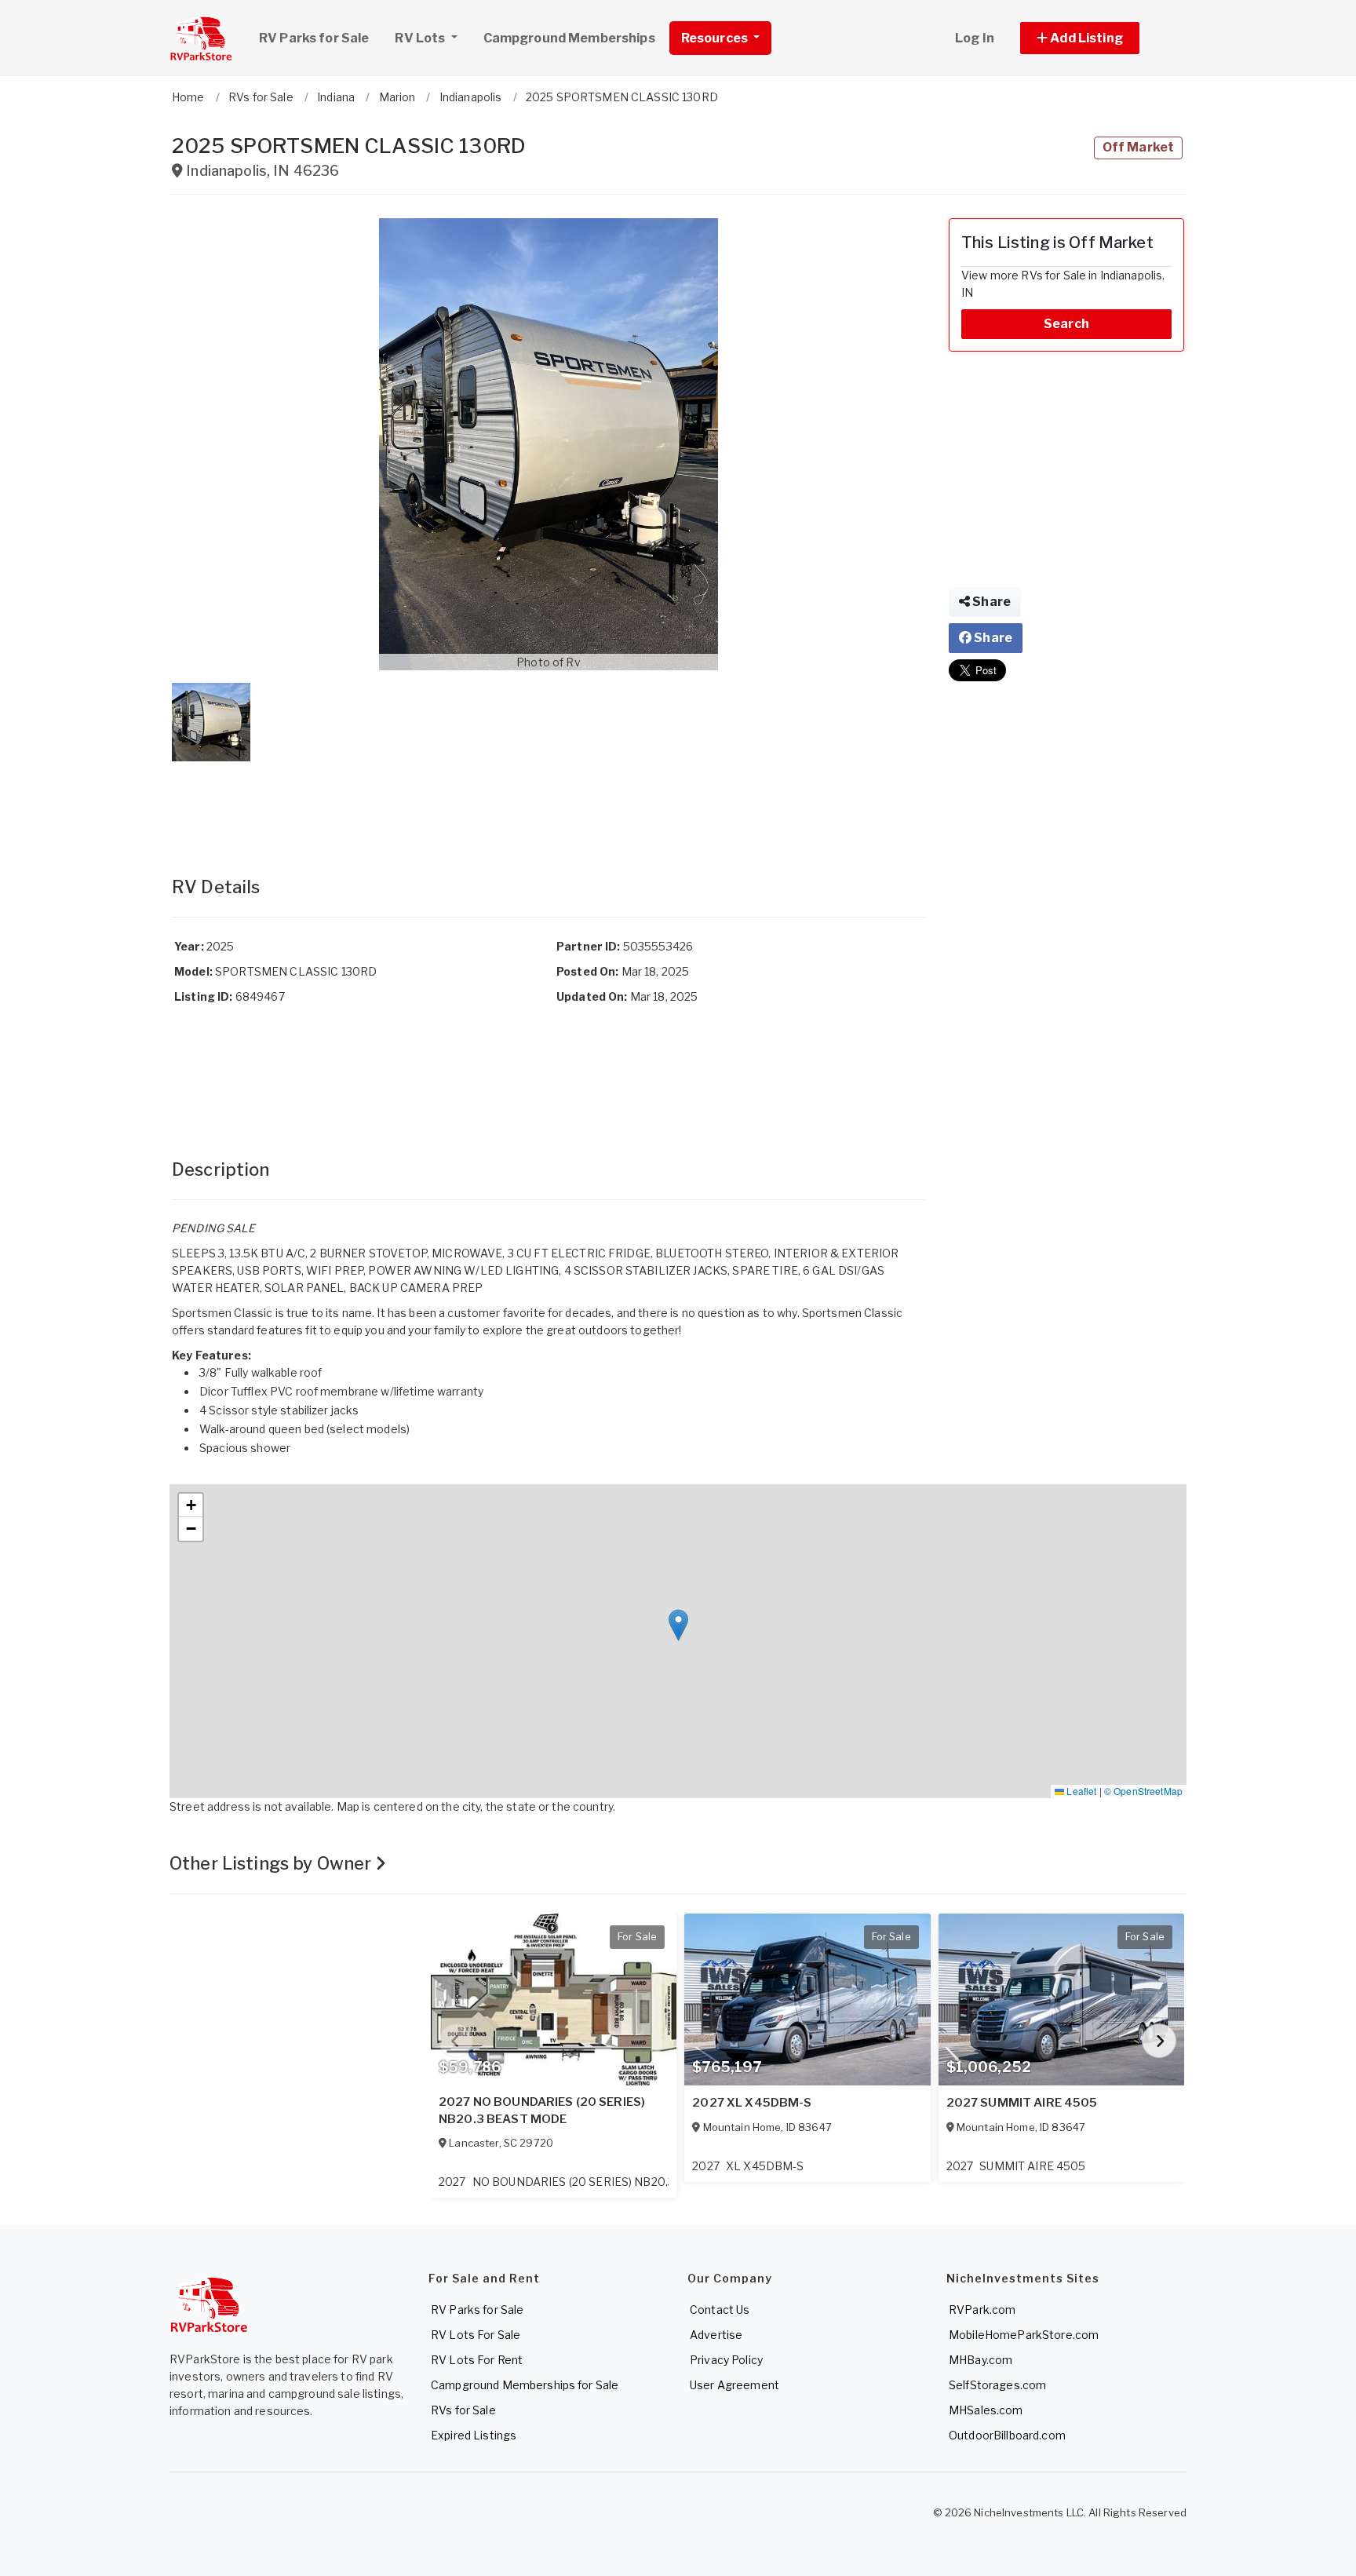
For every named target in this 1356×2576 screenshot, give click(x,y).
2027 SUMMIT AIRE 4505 (1022, 2103)
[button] (1097, 38)
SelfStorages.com (997, 2385)
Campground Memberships (569, 38)
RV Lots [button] (421, 38)
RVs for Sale (463, 2410)
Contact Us (720, 2310)
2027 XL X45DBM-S (752, 2103)
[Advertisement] (549, 803)
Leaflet (1080, 1791)
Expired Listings (474, 2435)
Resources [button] (716, 38)
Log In (975, 38)
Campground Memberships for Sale (525, 2385)
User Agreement (734, 2385)
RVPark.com (982, 2310)
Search (1066, 324)
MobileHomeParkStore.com (1024, 2335)
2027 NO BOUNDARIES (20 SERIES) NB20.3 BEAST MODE (542, 2111)
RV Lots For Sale (476, 2335)
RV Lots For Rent (477, 2360)
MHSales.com (986, 2410)
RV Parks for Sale (314, 38)
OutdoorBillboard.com (1007, 2435)
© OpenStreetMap (1143, 1791)
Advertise (716, 2335)
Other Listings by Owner (272, 1863)
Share (990, 602)
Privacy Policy (726, 2360)
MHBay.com (981, 2360)
